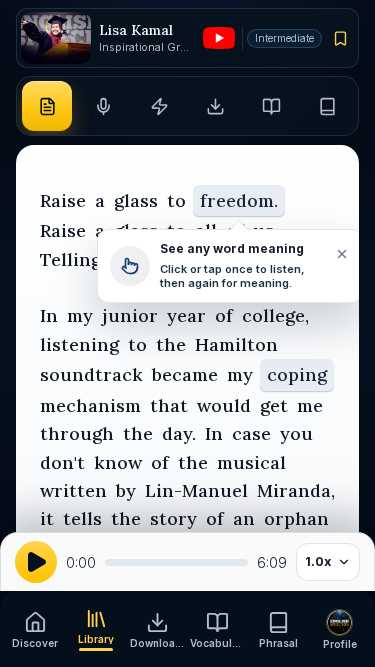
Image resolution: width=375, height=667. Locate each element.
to (176, 200)
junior (130, 315)
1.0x (318, 561)
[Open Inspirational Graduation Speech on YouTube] (219, 38)
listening (79, 344)
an (244, 518)
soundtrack (91, 374)
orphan (296, 518)
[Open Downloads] (216, 106)
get (274, 405)
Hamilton (236, 344)
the (171, 344)
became (185, 374)
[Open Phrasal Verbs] (328, 106)
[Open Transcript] (47, 106)
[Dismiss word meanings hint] (341, 254)
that (169, 405)
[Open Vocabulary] (272, 106)
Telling (70, 259)
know (118, 462)
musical (251, 462)
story (173, 518)
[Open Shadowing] (103, 106)
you (296, 433)
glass (136, 200)
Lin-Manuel (196, 490)
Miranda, (296, 490)
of (224, 315)
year (186, 315)
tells (82, 518)
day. (179, 433)
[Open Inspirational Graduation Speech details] (56, 38)
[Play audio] (36, 562)
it (47, 518)
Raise (63, 200)
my (80, 315)
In (49, 315)
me (310, 405)
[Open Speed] (159, 106)
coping (297, 374)
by (126, 490)
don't (62, 462)
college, (275, 315)
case (251, 433)
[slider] (176, 562)
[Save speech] (341, 38)
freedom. (239, 200)
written (73, 490)
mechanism (90, 405)
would (224, 405)
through (77, 433)
